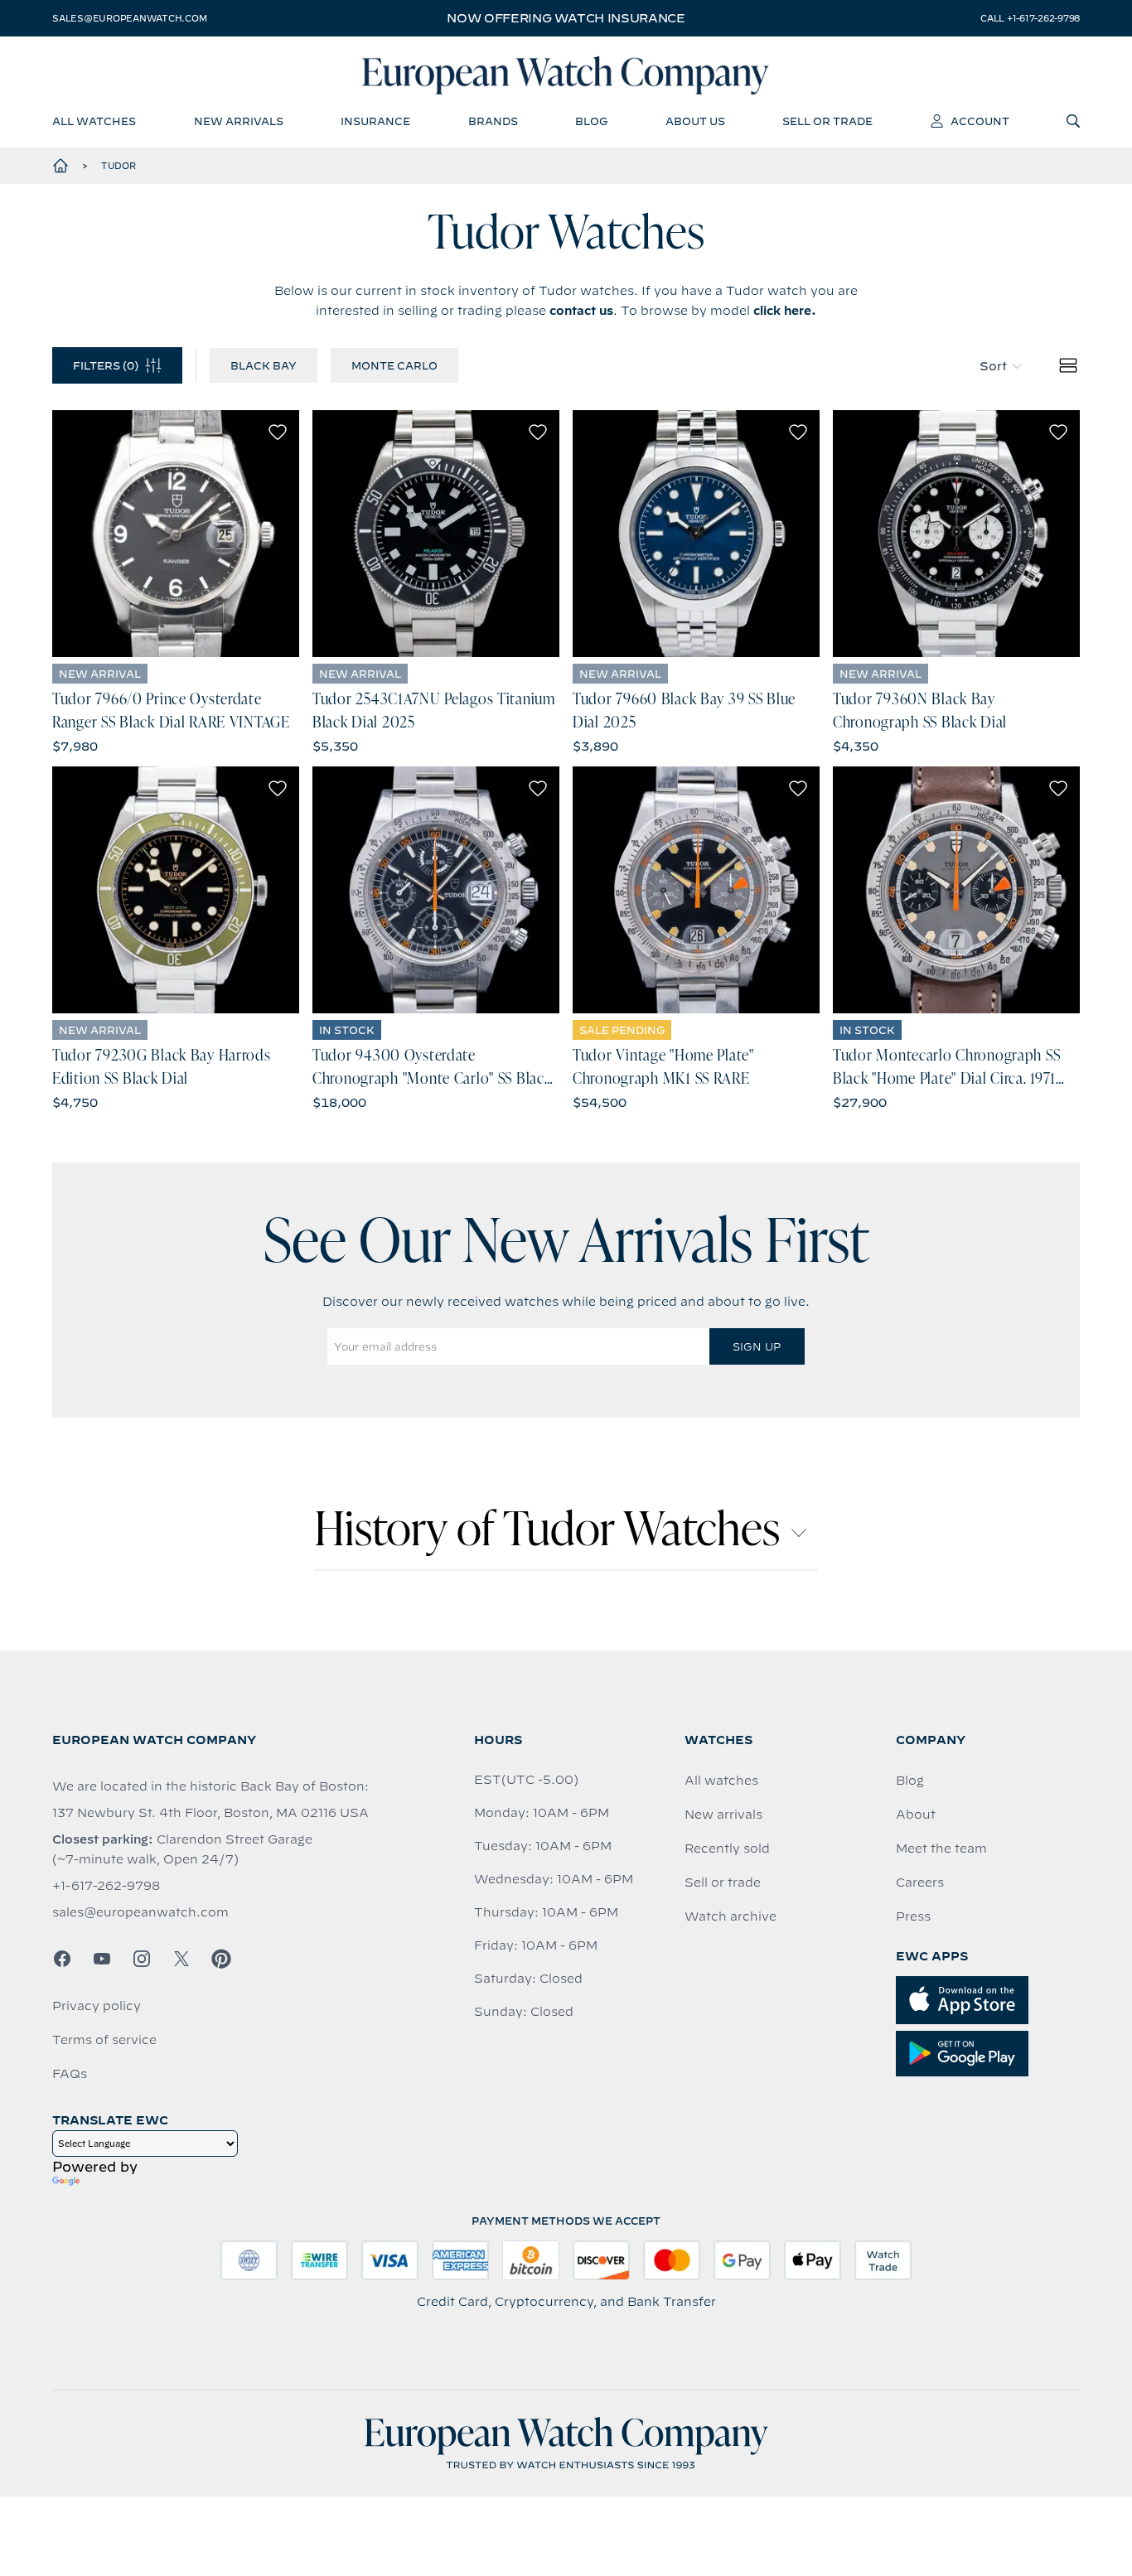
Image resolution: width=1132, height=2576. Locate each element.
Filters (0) (106, 365)
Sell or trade (723, 1882)
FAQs (70, 2074)
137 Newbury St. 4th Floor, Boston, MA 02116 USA (210, 1813)
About (916, 1815)
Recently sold (727, 1849)
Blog (910, 1781)
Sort (993, 366)
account (980, 121)
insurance (375, 121)
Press (913, 1916)
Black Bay (264, 365)
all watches (94, 121)
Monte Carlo (394, 365)
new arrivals (239, 121)
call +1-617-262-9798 (1030, 18)
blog (591, 121)
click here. (785, 311)
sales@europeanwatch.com (129, 18)
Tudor (119, 166)
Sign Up (757, 1346)
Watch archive (730, 1916)
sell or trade (827, 121)
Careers (920, 1882)
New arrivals (723, 1815)
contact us (581, 311)
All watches (721, 1781)
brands (493, 121)
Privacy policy (97, 2006)
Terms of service (104, 2040)
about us (695, 121)
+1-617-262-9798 (106, 1886)
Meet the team (941, 1849)
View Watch (176, 534)
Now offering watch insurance (566, 18)
